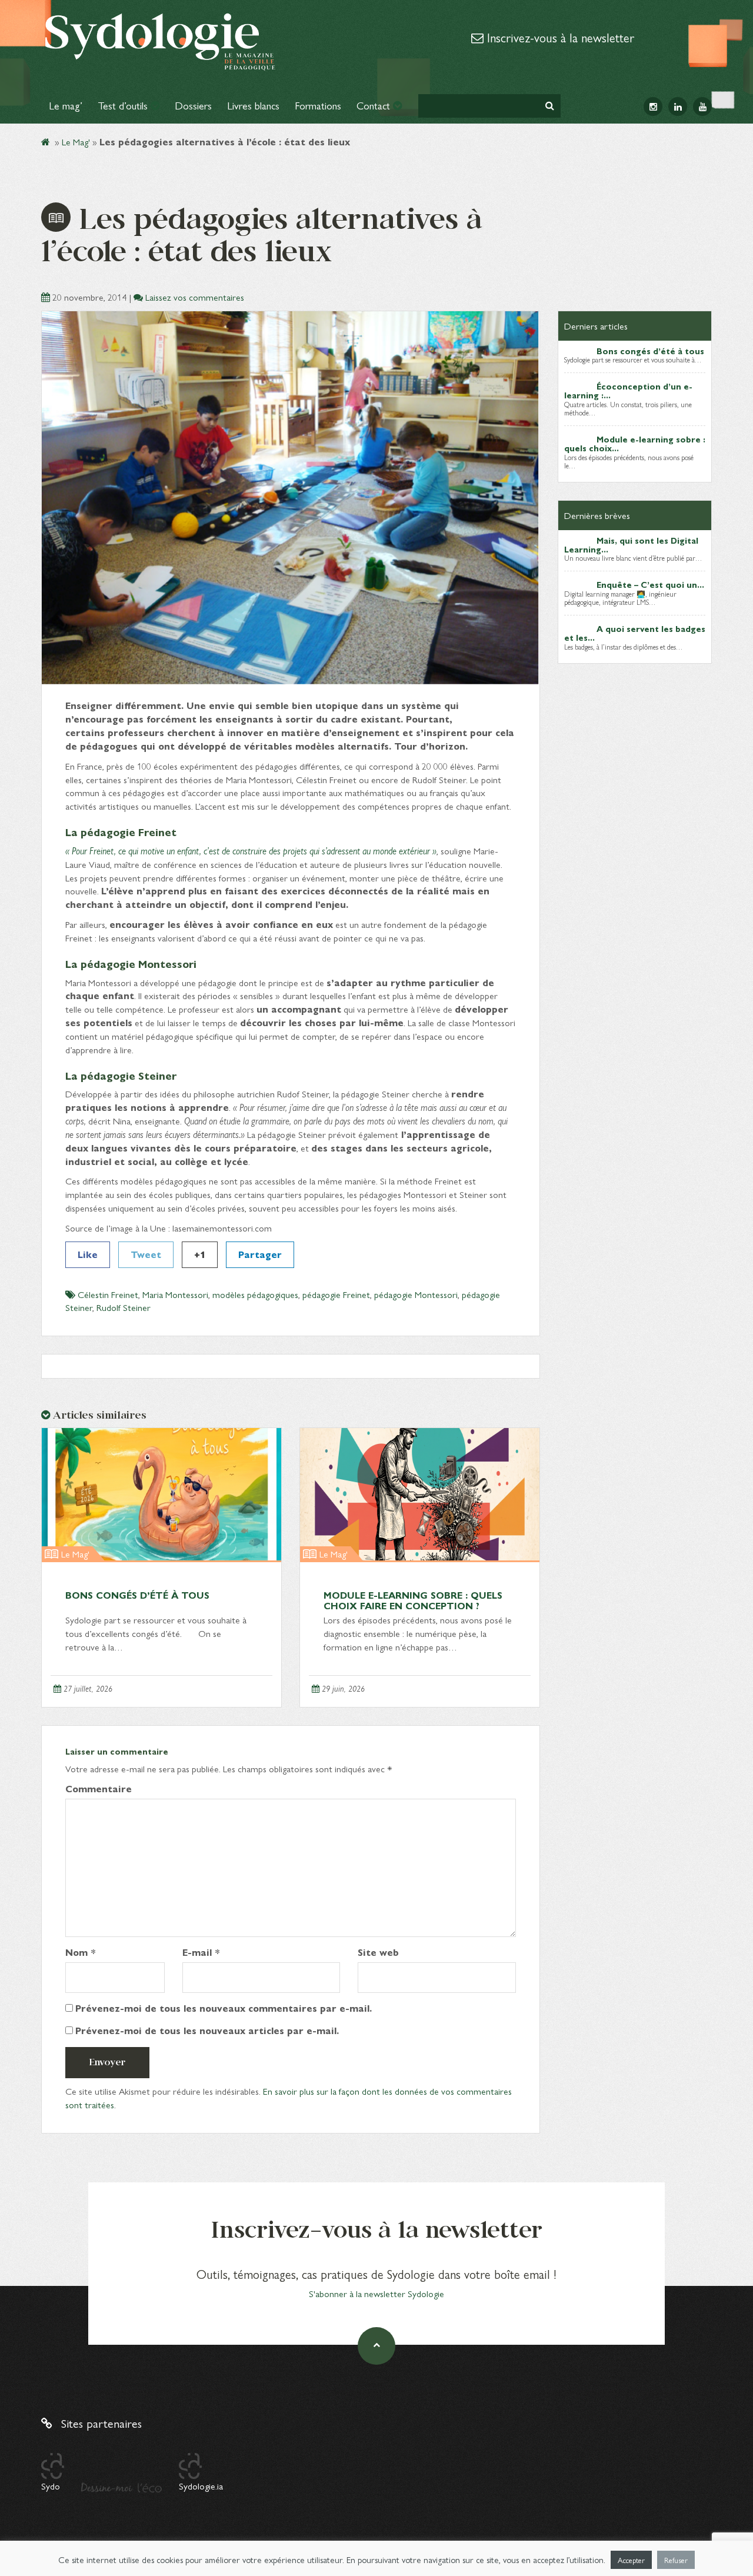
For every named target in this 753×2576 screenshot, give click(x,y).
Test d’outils (124, 105)
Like (88, 1254)
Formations (318, 105)
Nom (81, 1952)
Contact (375, 105)
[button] (550, 106)
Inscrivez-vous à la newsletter (559, 37)
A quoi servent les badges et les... (635, 633)
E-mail (201, 1952)
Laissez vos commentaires (195, 297)
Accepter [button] (631, 2560)
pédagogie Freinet (336, 1294)
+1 (200, 1254)
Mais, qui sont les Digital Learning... (631, 545)
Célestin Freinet (108, 1294)
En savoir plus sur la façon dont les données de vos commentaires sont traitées (289, 2098)
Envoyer (107, 2062)
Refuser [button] (676, 2560)
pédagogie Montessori (416, 1294)
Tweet (146, 1254)
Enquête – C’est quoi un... (650, 584)
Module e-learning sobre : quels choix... (635, 443)
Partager (260, 1254)
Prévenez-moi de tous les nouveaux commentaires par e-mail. (224, 2008)
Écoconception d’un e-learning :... (628, 390)
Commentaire (99, 1789)
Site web (378, 1952)
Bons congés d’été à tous (137, 1595)
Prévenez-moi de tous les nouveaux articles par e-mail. (207, 2031)
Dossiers (193, 105)
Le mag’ (66, 105)
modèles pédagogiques (255, 1294)
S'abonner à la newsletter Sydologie (376, 2293)
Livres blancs (253, 105)
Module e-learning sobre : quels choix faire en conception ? (413, 1600)
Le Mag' (76, 142)
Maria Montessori (175, 1294)
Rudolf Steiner (124, 1307)
